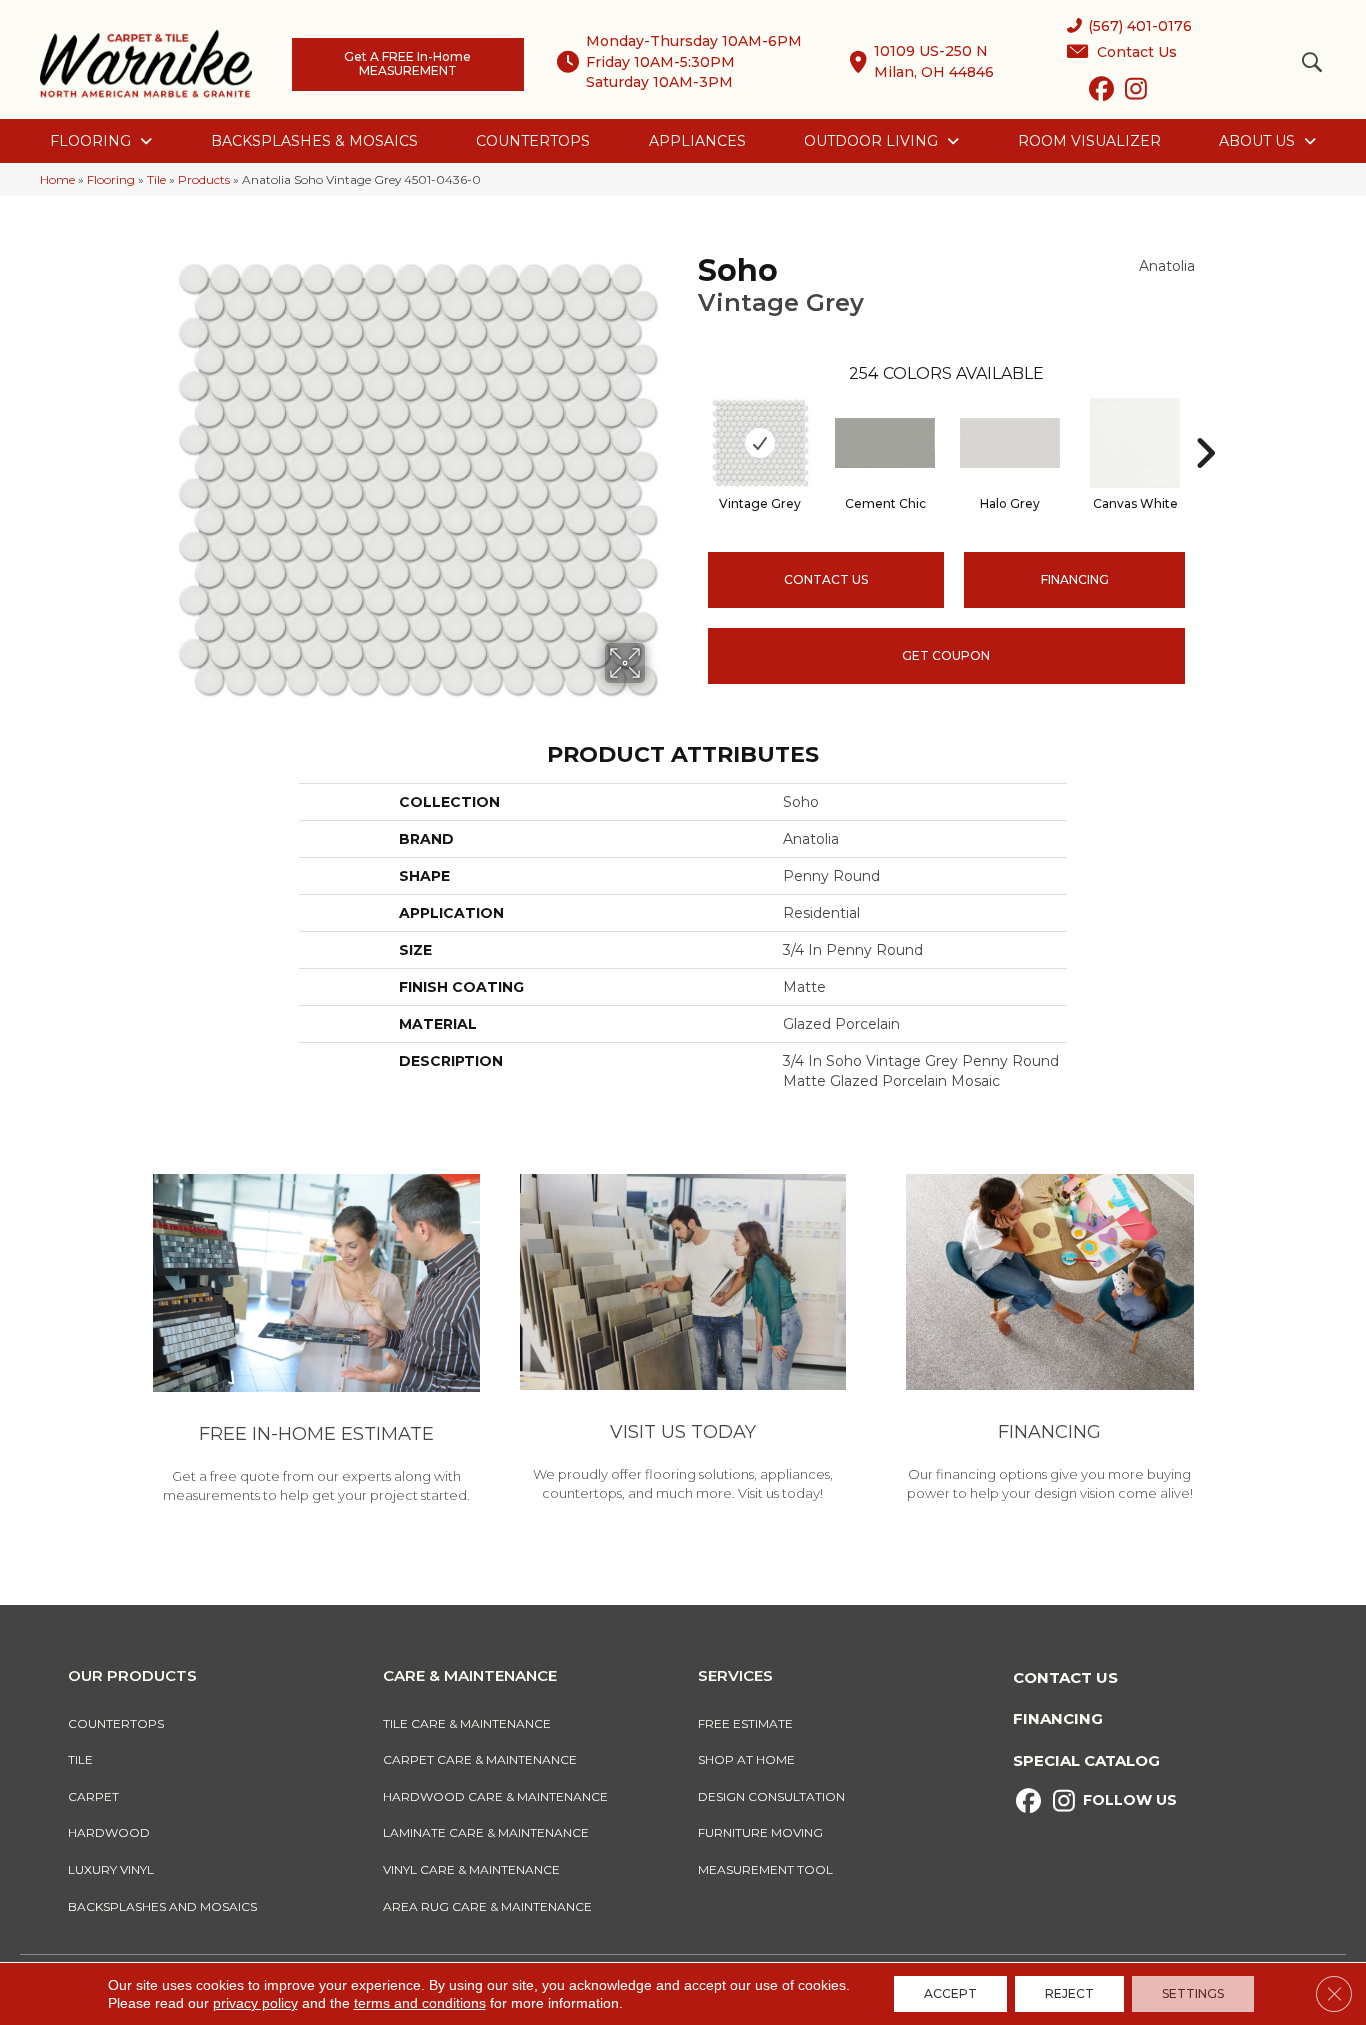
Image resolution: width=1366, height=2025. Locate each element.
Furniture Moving (763, 1832)
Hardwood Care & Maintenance (495, 1796)
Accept (950, 1993)
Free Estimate (745, 1723)
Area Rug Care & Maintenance (487, 1906)
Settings (1193, 1993)
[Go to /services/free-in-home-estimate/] (316, 1342)
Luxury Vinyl (111, 1869)
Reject (1069, 1993)
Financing (1058, 1718)
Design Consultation (771, 1796)
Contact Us (826, 579)
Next (1205, 423)
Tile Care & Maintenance (467, 1723)
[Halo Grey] (1010, 443)
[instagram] (1136, 93)
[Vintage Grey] (760, 443)
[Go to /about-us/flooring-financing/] (1049, 1341)
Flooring (111, 179)
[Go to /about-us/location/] (683, 1341)
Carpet (93, 1796)
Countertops (116, 1723)
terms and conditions (420, 2003)
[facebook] (1101, 93)
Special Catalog (1086, 1760)
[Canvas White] (1135, 443)
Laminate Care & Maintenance (486, 1832)
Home (57, 179)
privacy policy (255, 2003)
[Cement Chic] (885, 443)
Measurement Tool (765, 1869)
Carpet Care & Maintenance (480, 1759)
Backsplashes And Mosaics (162, 1906)
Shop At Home (746, 1759)
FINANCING (1075, 579)
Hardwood (109, 1832)
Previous (688, 423)
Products (204, 179)
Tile (156, 179)
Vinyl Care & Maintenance (471, 1869)
